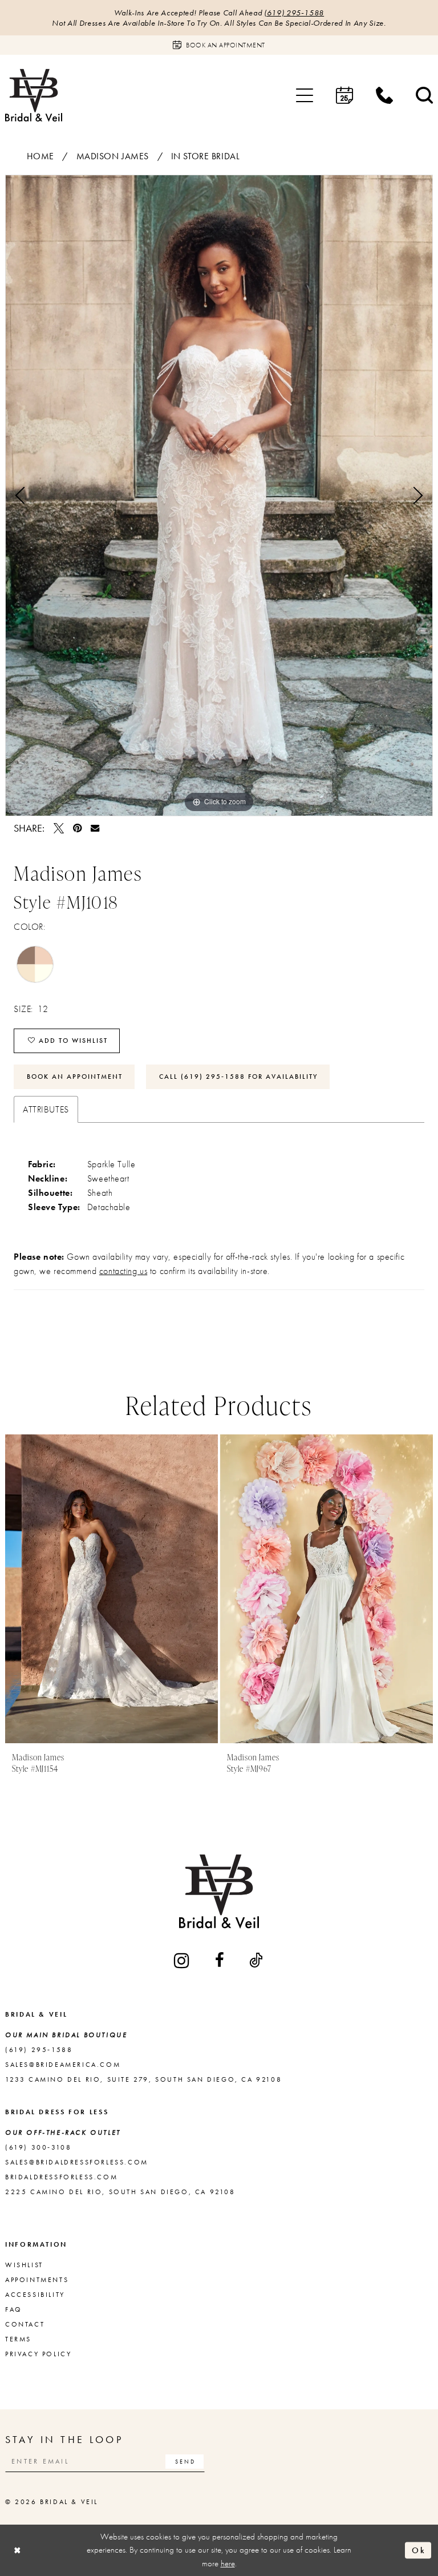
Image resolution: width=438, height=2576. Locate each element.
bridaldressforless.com (61, 2177)
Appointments (37, 2280)
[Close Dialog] (18, 2550)
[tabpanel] (219, 495)
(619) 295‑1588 (294, 13)
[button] (305, 95)
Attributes (46, 1109)
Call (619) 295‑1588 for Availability (238, 1077)
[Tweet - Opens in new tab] (59, 828)
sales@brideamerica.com (63, 2065)
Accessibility (35, 2295)
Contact (25, 2324)
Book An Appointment (75, 1077)
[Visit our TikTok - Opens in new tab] (257, 1960)
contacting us (123, 1271)
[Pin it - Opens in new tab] (77, 828)
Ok (419, 2550)
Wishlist (24, 2265)
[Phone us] (384, 95)
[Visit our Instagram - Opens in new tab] (182, 1960)
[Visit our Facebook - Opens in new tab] (220, 1960)
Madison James (113, 156)
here (228, 2563)
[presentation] (111, 1589)
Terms (18, 2339)
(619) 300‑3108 (38, 2147)
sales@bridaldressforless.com (77, 2162)
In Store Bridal (206, 156)
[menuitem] (305, 95)
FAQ (14, 2309)
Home (40, 156)
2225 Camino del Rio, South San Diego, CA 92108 (120, 2192)
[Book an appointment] (344, 95)
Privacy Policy (38, 2354)
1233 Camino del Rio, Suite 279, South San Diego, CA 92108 (143, 2079)
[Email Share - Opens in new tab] (95, 828)
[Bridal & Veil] (34, 95)
